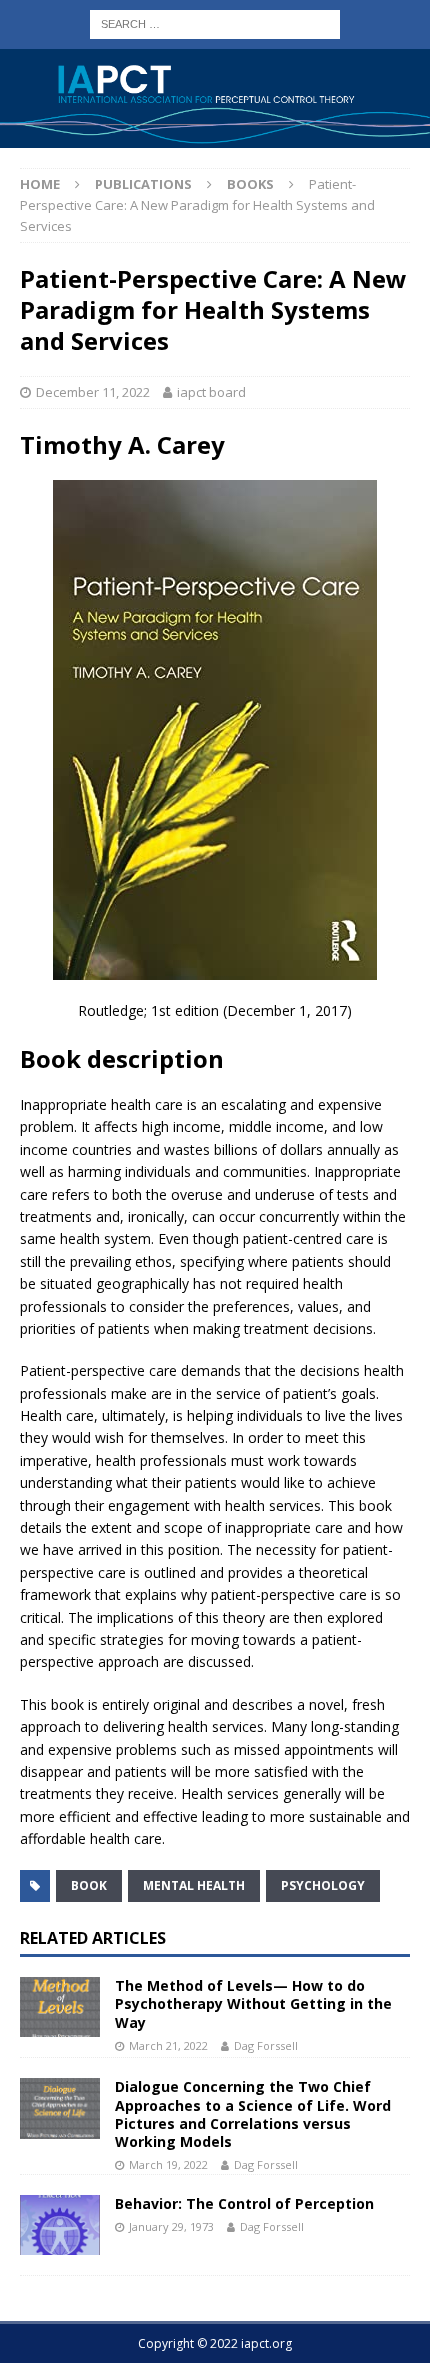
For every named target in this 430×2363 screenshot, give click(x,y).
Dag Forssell (266, 2045)
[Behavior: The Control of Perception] (60, 2225)
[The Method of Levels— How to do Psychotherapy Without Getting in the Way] (60, 2007)
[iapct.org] (215, 136)
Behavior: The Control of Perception (244, 2203)
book (89, 1885)
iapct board (211, 392)
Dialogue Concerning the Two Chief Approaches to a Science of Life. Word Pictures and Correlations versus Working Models (253, 2114)
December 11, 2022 (93, 392)
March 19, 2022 (168, 2164)
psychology (323, 1885)
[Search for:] (215, 22)
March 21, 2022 (168, 2045)
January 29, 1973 (171, 2226)
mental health (194, 1885)
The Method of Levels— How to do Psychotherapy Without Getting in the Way (253, 2003)
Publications (143, 184)
